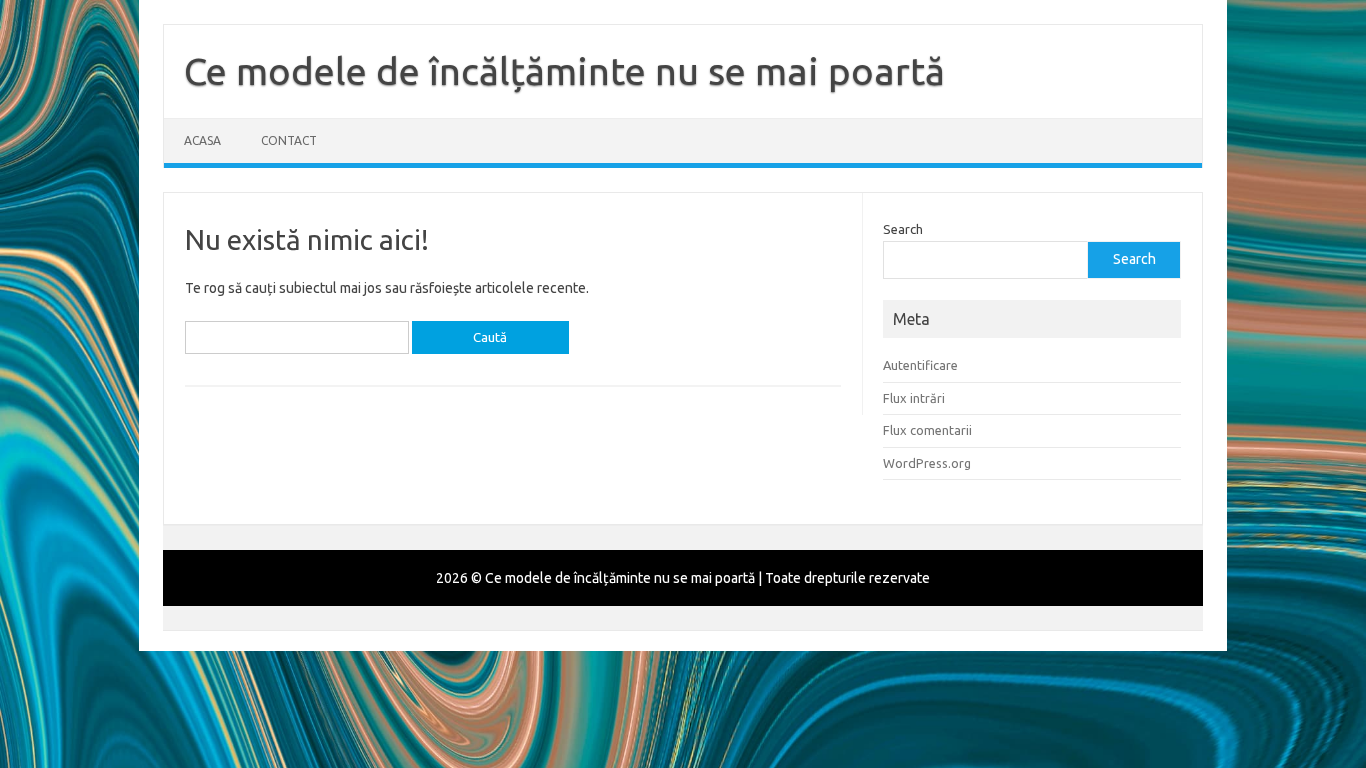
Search (903, 229)
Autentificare (920, 365)
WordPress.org (927, 463)
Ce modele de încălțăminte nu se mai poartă (564, 71)
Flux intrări (914, 398)
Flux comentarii (927, 430)
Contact (289, 140)
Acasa (202, 140)
